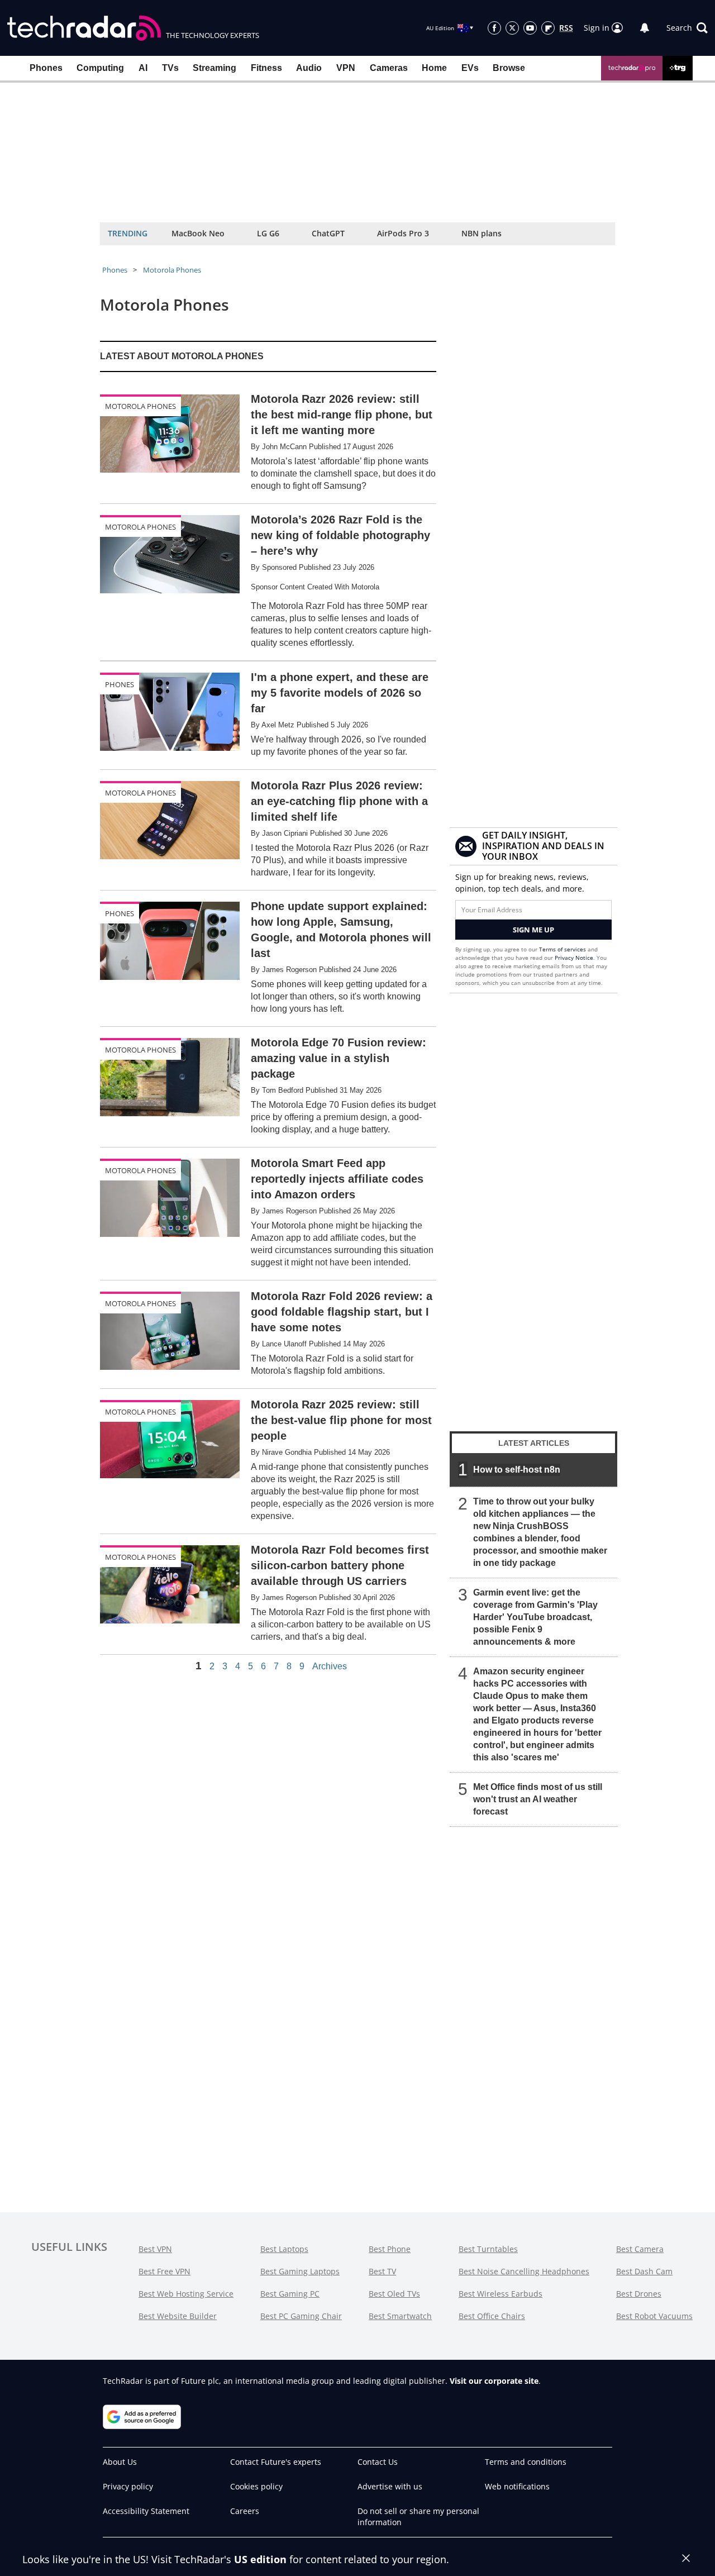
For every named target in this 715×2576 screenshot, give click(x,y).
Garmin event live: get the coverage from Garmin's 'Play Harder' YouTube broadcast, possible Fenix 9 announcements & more (535, 1617)
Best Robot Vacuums (654, 2316)
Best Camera (640, 2249)
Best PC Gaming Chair (301, 2316)
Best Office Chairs (492, 2316)
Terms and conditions (526, 2462)
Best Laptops (284, 2249)
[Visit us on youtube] (530, 28)
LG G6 (268, 233)
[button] (687, 28)
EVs (470, 68)
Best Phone (390, 2249)
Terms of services (563, 949)
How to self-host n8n (517, 1470)
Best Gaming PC (290, 2294)
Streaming (214, 68)
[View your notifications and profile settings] (645, 28)
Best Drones (639, 2294)
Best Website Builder (178, 2316)
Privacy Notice (574, 958)
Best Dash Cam (644, 2271)
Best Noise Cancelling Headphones (524, 2271)
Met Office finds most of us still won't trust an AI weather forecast (538, 1799)
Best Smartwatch (400, 2316)
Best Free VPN (165, 2271)
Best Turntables (488, 2249)
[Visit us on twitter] (512, 28)
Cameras (389, 68)
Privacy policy (128, 2486)
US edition (260, 2559)
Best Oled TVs (394, 2294)
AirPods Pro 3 (403, 233)
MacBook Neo (198, 233)
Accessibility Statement (146, 2511)
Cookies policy (256, 2486)
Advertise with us (390, 2486)
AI (143, 68)
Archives (330, 1666)
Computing (100, 68)
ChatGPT (328, 233)
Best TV (382, 2271)
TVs (170, 68)
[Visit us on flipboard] (548, 28)
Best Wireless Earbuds (500, 2294)
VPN (346, 68)
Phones (46, 68)
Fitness (266, 68)
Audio (309, 68)
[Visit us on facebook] (494, 28)
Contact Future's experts (276, 2462)
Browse (509, 68)
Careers (245, 2511)
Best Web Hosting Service (186, 2294)
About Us (120, 2462)
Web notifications (517, 2486)
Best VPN (155, 2249)
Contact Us (378, 2462)
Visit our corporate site (494, 2381)
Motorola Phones (172, 270)
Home (434, 68)
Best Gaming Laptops (300, 2271)
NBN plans (482, 233)
